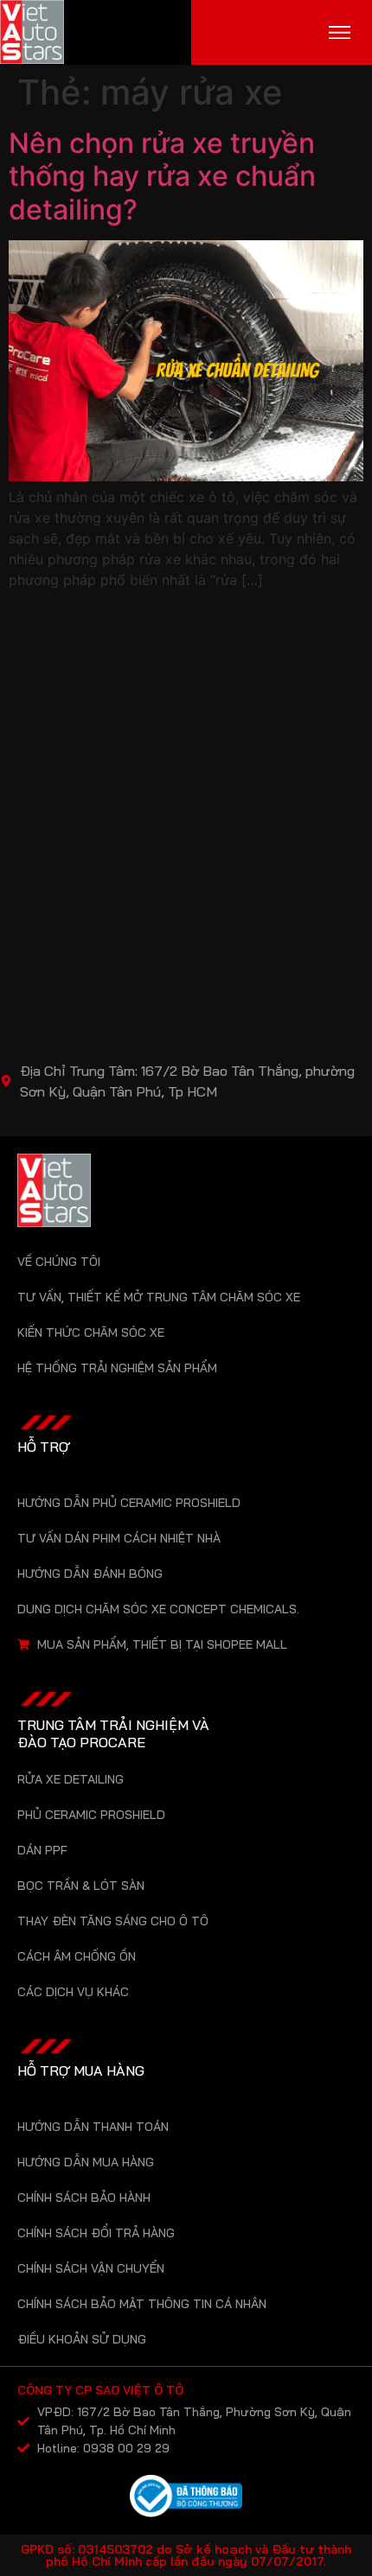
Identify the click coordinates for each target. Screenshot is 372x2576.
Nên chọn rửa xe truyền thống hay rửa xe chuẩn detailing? (162, 176)
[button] (340, 32)
